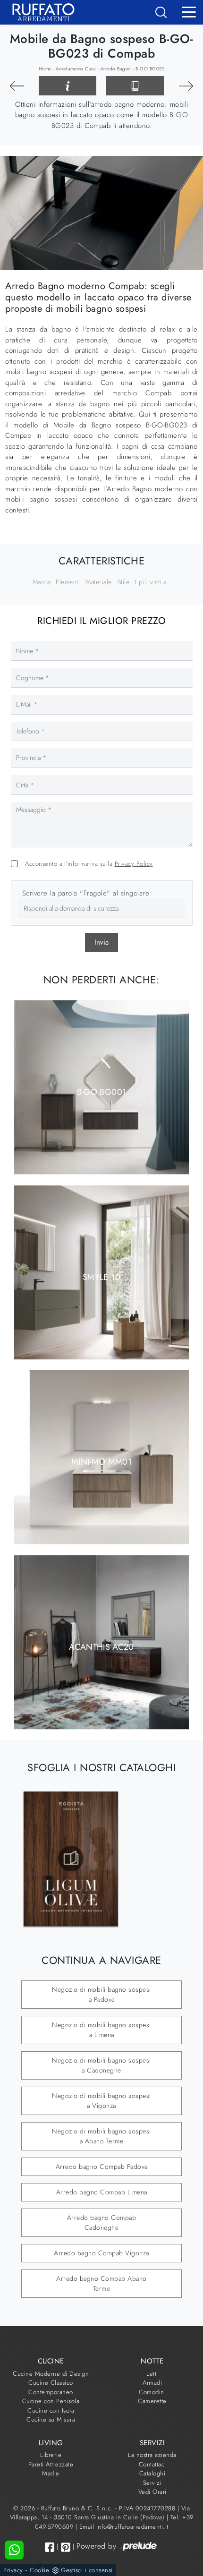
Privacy (13, 2570)
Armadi (152, 2383)
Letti (152, 2374)
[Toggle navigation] (189, 11)
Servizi (152, 2483)
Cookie (39, 2570)
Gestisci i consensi (87, 2570)
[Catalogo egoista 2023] (71, 1859)
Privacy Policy (134, 864)
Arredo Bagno (116, 69)
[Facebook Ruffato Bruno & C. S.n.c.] (50, 2547)
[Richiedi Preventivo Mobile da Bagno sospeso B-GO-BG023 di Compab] (68, 86)
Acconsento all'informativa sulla (89, 864)
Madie (51, 2473)
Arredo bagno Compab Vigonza (101, 2253)
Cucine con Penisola (51, 2401)
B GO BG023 (150, 69)
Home (45, 69)
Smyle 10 (101, 1277)
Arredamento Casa (76, 69)
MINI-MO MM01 (101, 1462)
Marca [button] (42, 582)
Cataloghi (152, 2473)
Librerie (51, 2455)
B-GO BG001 (102, 1092)
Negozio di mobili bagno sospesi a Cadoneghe (101, 2065)
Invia (101, 942)
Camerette (152, 2401)
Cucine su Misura (51, 2419)
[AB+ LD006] (17, 86)
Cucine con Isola (51, 2410)
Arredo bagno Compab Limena (102, 2192)
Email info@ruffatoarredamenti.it (124, 2527)
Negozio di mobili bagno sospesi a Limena (101, 2030)
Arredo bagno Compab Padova (102, 2167)
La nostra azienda (152, 2455)
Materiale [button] (99, 582)
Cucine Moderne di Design (51, 2374)
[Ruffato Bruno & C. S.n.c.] (40, 12)
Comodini (152, 2392)
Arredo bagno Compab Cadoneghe (102, 2222)
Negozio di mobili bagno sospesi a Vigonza (101, 2101)
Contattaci (152, 2464)
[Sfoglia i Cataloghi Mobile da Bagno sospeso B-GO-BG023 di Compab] (135, 86)
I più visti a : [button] (153, 582)
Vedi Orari (152, 2492)
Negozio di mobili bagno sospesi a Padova (101, 1994)
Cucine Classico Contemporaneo (51, 2387)
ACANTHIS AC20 (101, 1646)
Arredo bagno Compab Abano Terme (101, 2283)
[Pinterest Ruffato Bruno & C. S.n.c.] (66, 2547)
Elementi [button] (68, 582)
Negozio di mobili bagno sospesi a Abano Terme (101, 2136)
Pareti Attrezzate (51, 2464)
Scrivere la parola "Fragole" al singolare (86, 893)
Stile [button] (124, 582)
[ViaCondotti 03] (186, 86)
